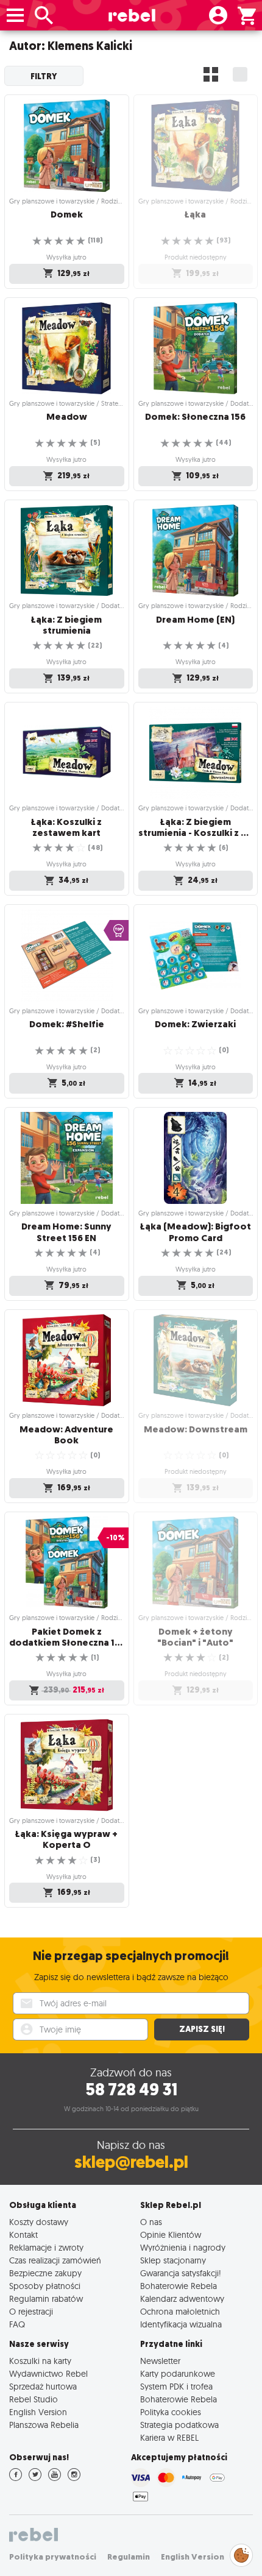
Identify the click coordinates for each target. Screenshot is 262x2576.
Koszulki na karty (40, 2361)
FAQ (17, 2324)
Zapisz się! (202, 2029)
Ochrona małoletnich (180, 2311)
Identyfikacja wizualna (181, 2324)
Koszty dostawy (39, 2222)
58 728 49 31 (131, 2089)
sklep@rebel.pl (131, 2162)
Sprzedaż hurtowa (43, 2386)
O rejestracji (31, 2311)
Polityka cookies (171, 2412)
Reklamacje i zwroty (46, 2247)
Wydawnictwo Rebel (48, 2373)
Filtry (44, 76)
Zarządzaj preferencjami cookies (241, 2553)
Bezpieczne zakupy (45, 2273)
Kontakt (23, 2235)
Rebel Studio (34, 2399)
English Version (38, 2412)
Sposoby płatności (45, 2286)
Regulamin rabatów (46, 2298)
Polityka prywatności (53, 2557)
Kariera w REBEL (169, 2437)
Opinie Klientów (171, 2235)
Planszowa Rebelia (44, 2425)
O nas (151, 2222)
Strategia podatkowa (179, 2425)
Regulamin (129, 2557)
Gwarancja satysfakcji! (181, 2273)
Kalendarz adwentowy (182, 2298)
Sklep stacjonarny (173, 2260)
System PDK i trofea (176, 2386)
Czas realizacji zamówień (55, 2260)
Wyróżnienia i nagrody (183, 2247)
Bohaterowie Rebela (179, 2286)
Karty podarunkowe (178, 2373)
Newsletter (160, 2361)
